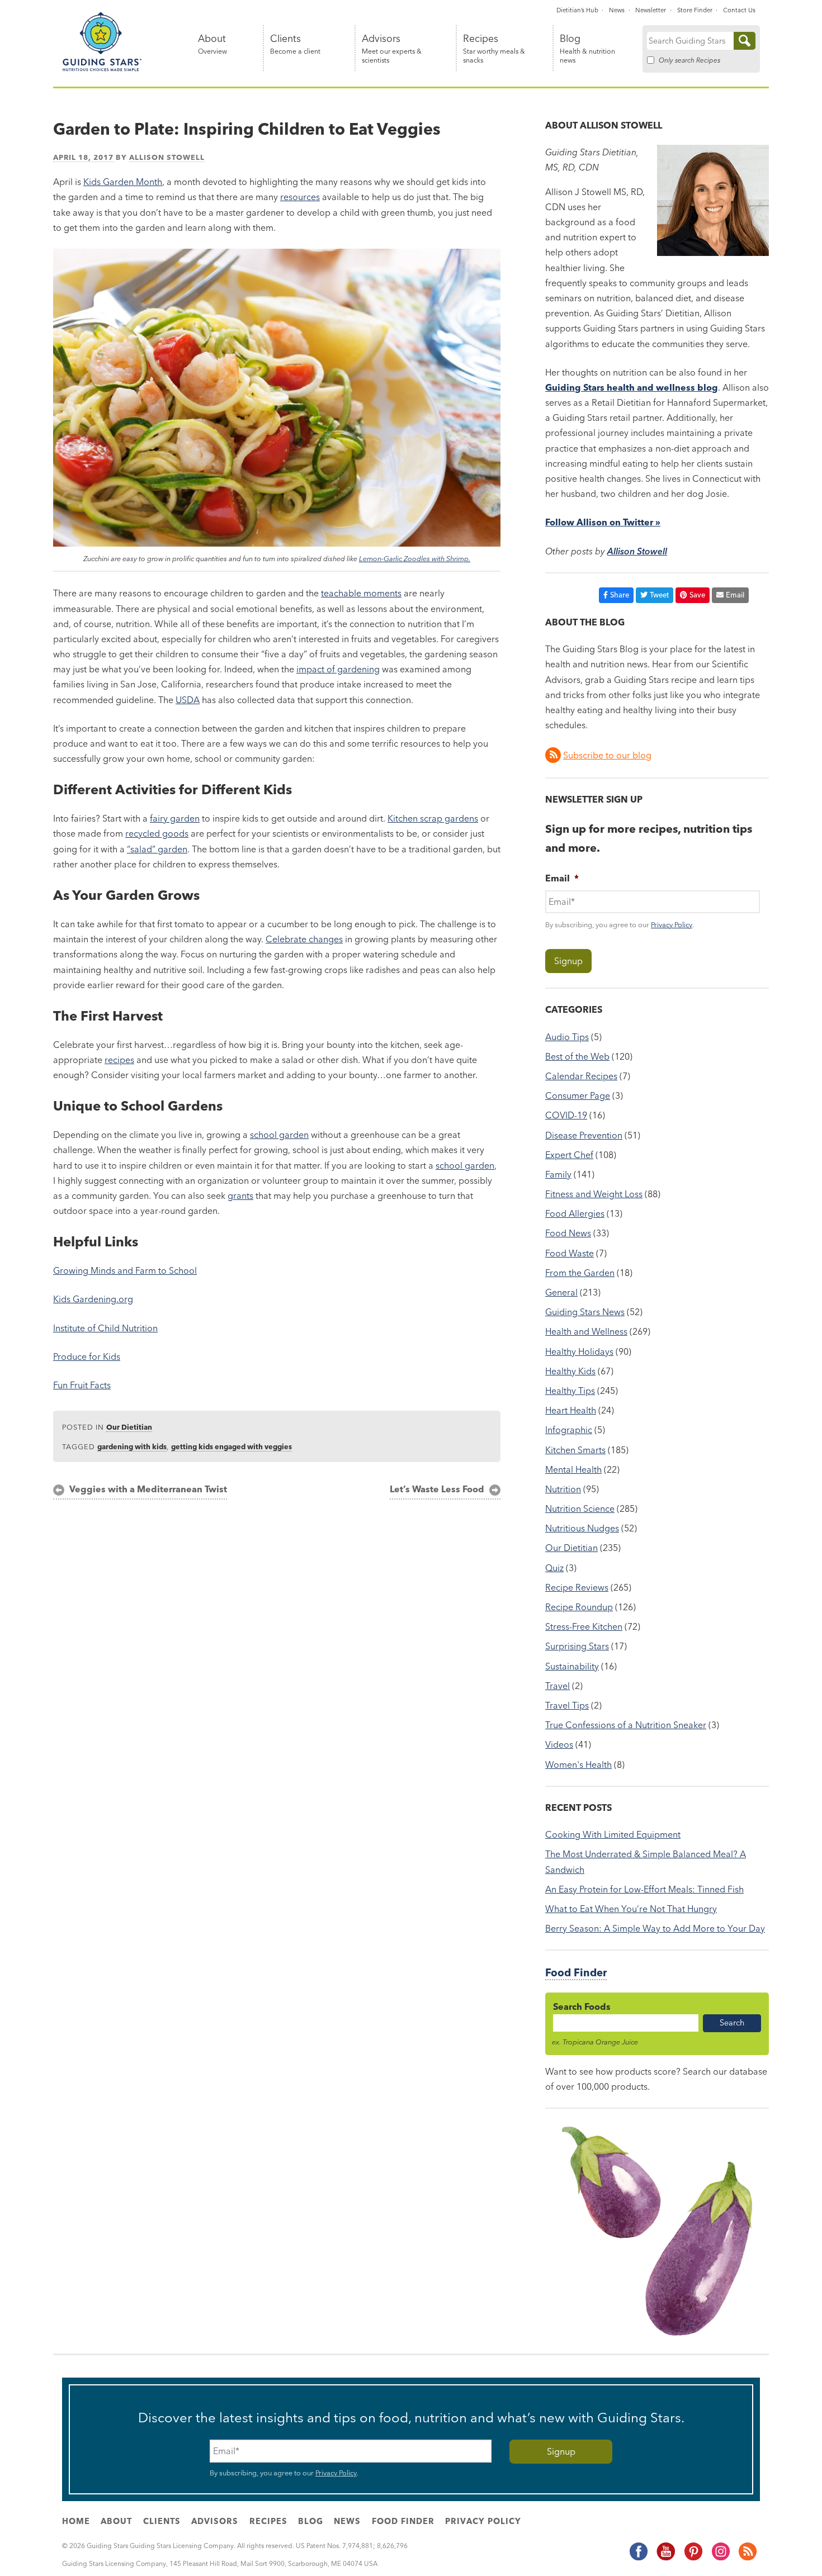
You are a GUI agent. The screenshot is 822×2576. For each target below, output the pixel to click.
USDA (188, 700)
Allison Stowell (167, 157)
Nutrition (563, 1489)
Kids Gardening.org (93, 1299)
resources (300, 197)
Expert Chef (569, 1155)
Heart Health (571, 1410)
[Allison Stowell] (713, 253)
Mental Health (573, 1469)
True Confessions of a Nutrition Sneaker (626, 1725)
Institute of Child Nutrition (105, 1328)
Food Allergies (575, 1213)
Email (735, 595)
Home (76, 2521)
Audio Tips (567, 1037)
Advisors (392, 49)
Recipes (494, 49)
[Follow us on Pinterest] (693, 2558)
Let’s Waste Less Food (437, 1489)
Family (558, 1174)
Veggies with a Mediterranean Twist (148, 1489)
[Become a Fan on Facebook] (638, 2558)
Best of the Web (577, 1056)
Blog (587, 49)
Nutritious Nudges (582, 1528)
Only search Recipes (689, 60)
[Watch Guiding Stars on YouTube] (665, 2558)
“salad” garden (157, 849)
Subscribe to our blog (607, 755)
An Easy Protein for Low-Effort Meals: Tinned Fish (644, 1889)
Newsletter (651, 10)
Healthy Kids (570, 1371)
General (561, 1292)
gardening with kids (132, 1446)
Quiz (554, 1568)
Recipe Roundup (579, 1607)
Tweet (659, 595)
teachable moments (361, 593)
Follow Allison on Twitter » (603, 522)
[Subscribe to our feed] (747, 2558)
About (212, 44)
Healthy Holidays (579, 1351)
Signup (568, 961)
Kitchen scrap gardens (433, 818)
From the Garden (580, 1273)
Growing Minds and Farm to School (125, 1270)
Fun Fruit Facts (82, 1385)
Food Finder (576, 1973)
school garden (279, 1135)
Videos (559, 1744)
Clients (295, 44)
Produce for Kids (87, 1356)
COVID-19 (566, 1115)
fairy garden (175, 818)
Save (697, 595)
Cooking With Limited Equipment (613, 1834)
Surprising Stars (577, 1646)
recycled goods (157, 833)
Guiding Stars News (585, 1312)
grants (240, 1196)
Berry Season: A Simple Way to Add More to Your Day (655, 1928)
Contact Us (739, 10)
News (617, 10)
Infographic (569, 1430)
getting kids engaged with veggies (232, 1446)
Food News (568, 1233)
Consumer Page (578, 1095)
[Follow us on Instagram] (720, 2558)
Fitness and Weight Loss (594, 1194)
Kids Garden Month (123, 182)
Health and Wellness (586, 1331)
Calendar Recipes (581, 1076)
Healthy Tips (570, 1391)
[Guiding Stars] (102, 69)
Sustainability (572, 1666)
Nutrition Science (580, 1508)
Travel (558, 1686)
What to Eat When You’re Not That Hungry (631, 1909)
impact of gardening (338, 669)
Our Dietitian (129, 1427)
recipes (119, 1060)
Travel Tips (567, 1705)
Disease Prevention (584, 1135)
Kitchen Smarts (575, 1450)
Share (620, 595)
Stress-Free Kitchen (584, 1626)
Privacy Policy (672, 924)
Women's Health (578, 1764)
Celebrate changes (304, 939)
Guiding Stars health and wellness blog (632, 387)
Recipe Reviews (577, 1587)
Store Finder (695, 10)
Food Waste (570, 1253)
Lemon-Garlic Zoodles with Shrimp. (415, 558)
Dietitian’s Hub (577, 10)
